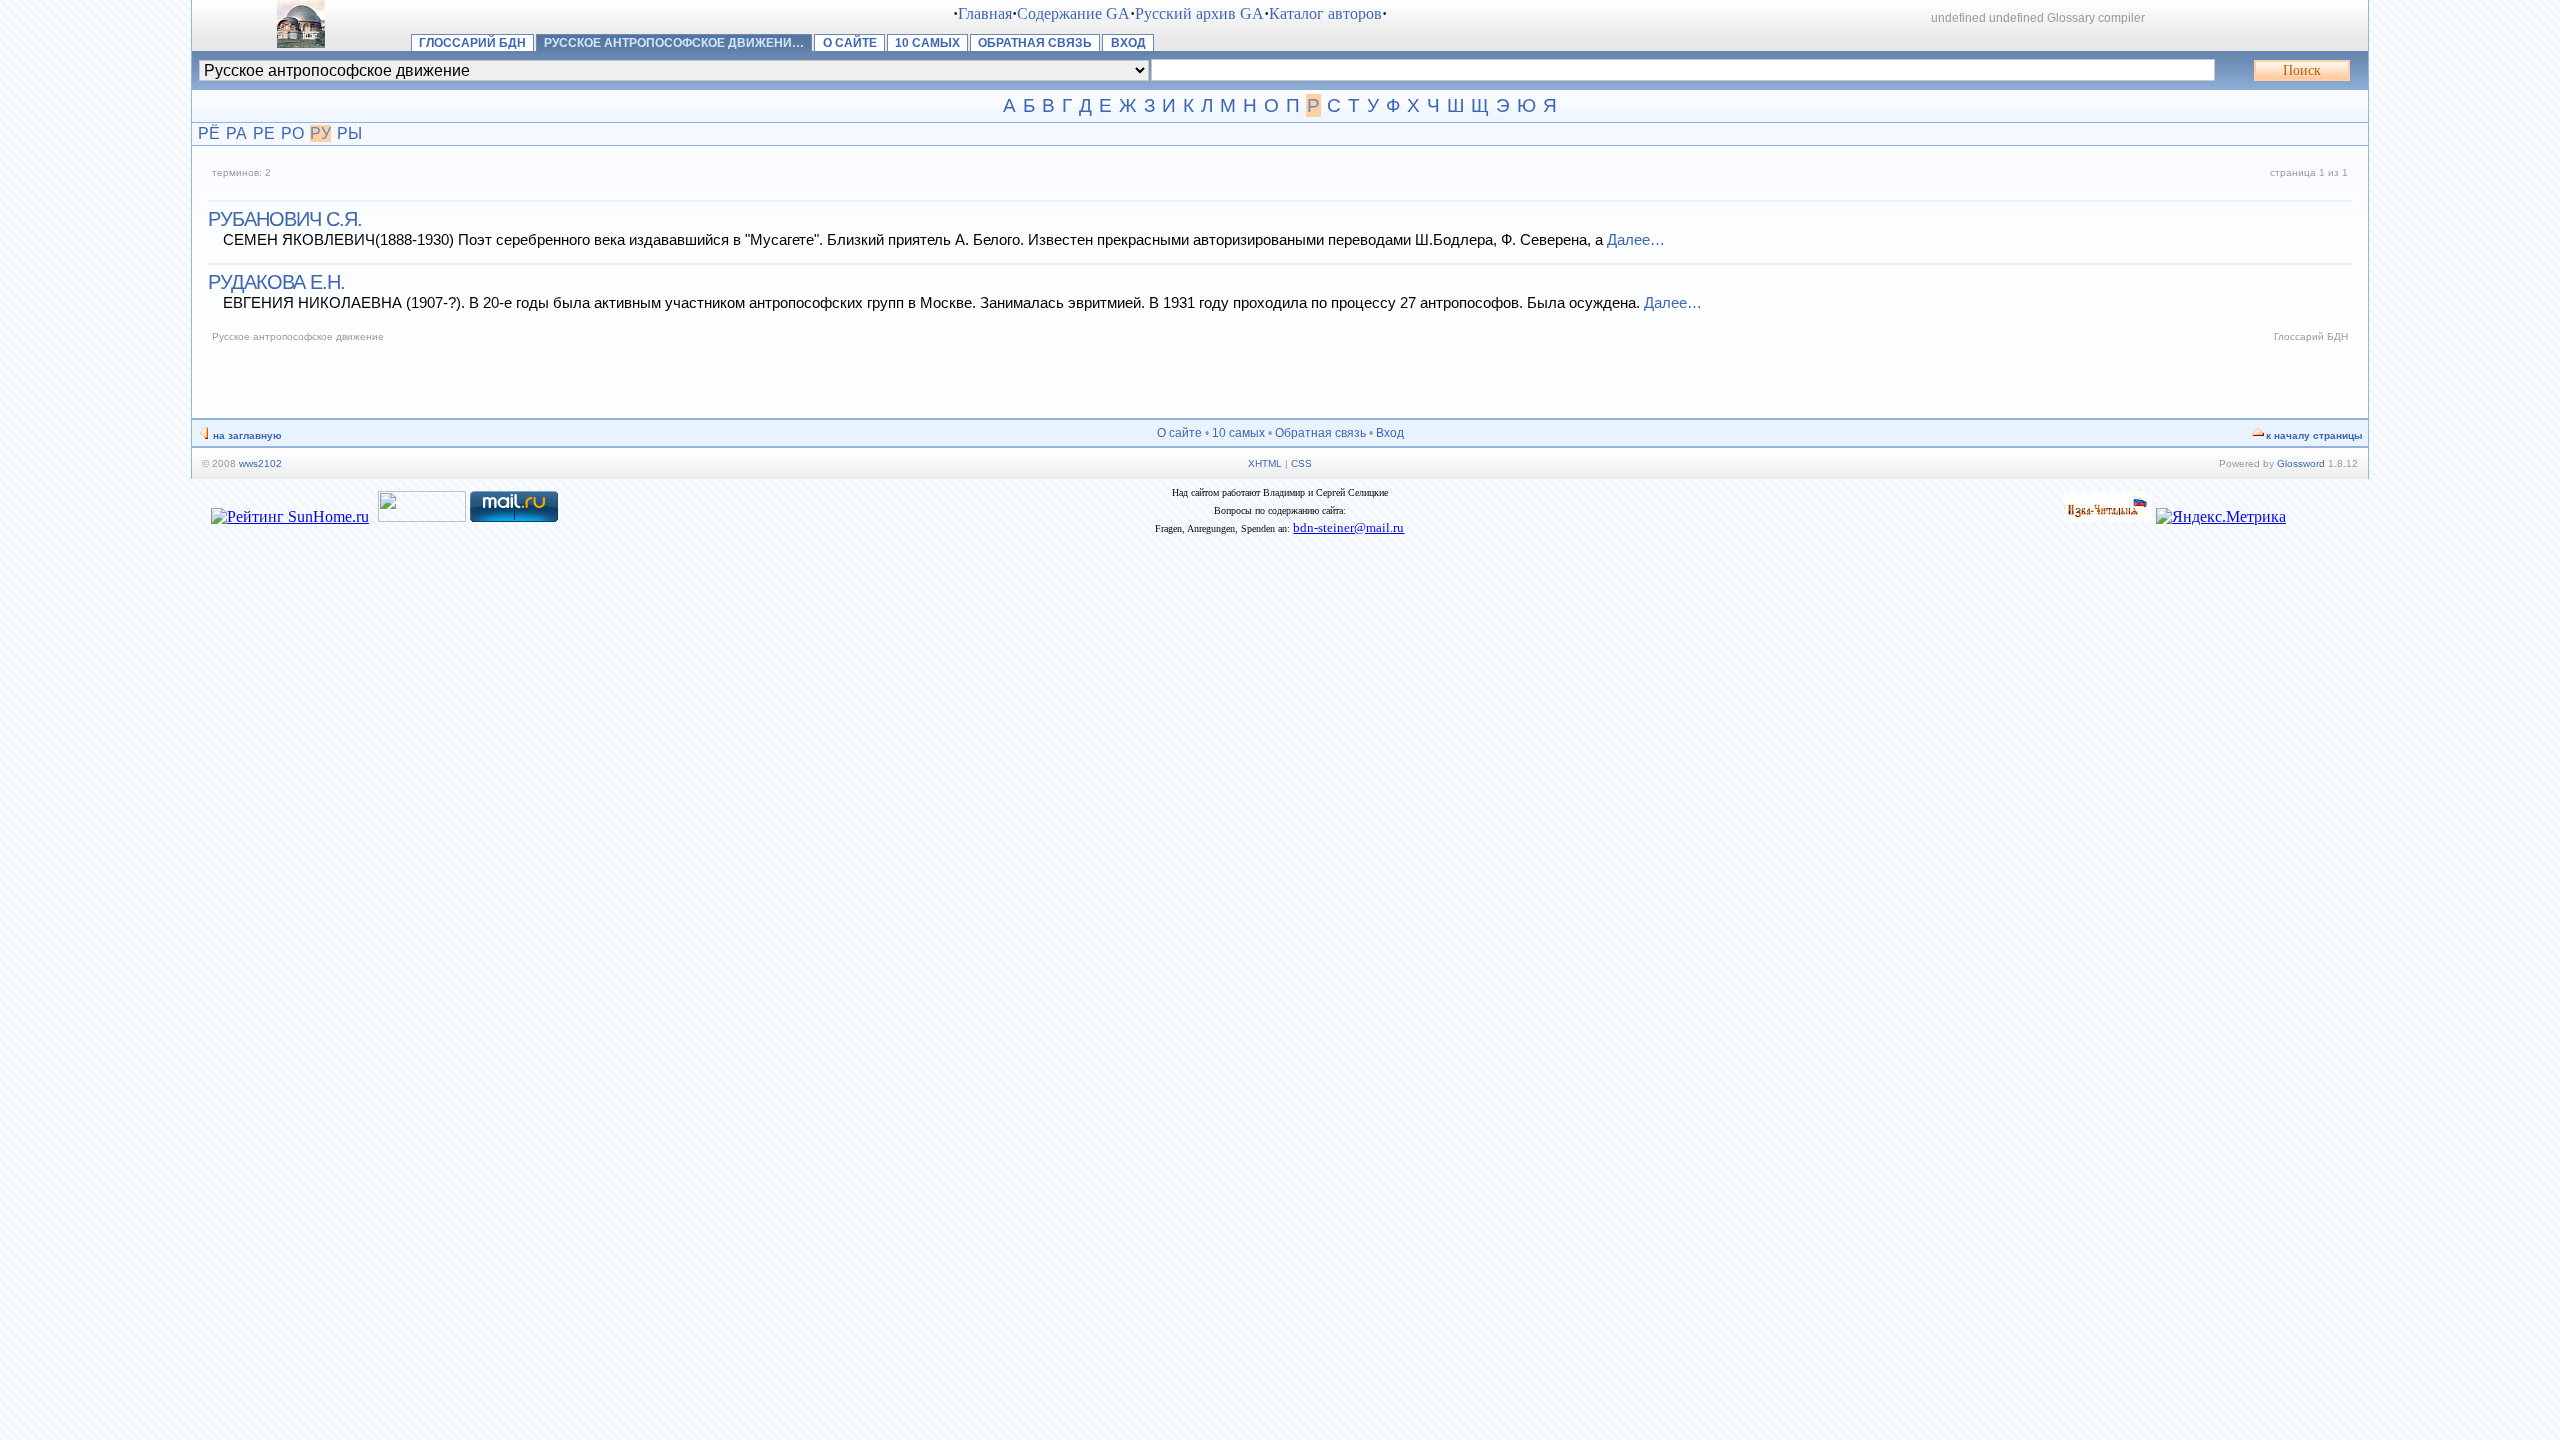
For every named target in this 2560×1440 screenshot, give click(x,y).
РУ (320, 133)
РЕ (264, 133)
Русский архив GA (1199, 13)
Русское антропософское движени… (674, 43)
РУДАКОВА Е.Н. (276, 282)
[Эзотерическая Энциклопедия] (2108, 516)
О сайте (850, 43)
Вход (1128, 43)
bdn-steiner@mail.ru (1348, 527)
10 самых (927, 43)
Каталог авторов (1325, 13)
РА (236, 133)
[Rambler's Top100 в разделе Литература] (422, 516)
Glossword (2301, 463)
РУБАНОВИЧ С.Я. (285, 219)
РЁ (209, 133)
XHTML (1265, 463)
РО (292, 133)
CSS (1301, 463)
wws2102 (260, 463)
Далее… (1636, 239)
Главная (985, 13)
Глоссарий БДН (472, 43)
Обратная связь (1035, 43)
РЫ (349, 133)
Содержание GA (1073, 13)
